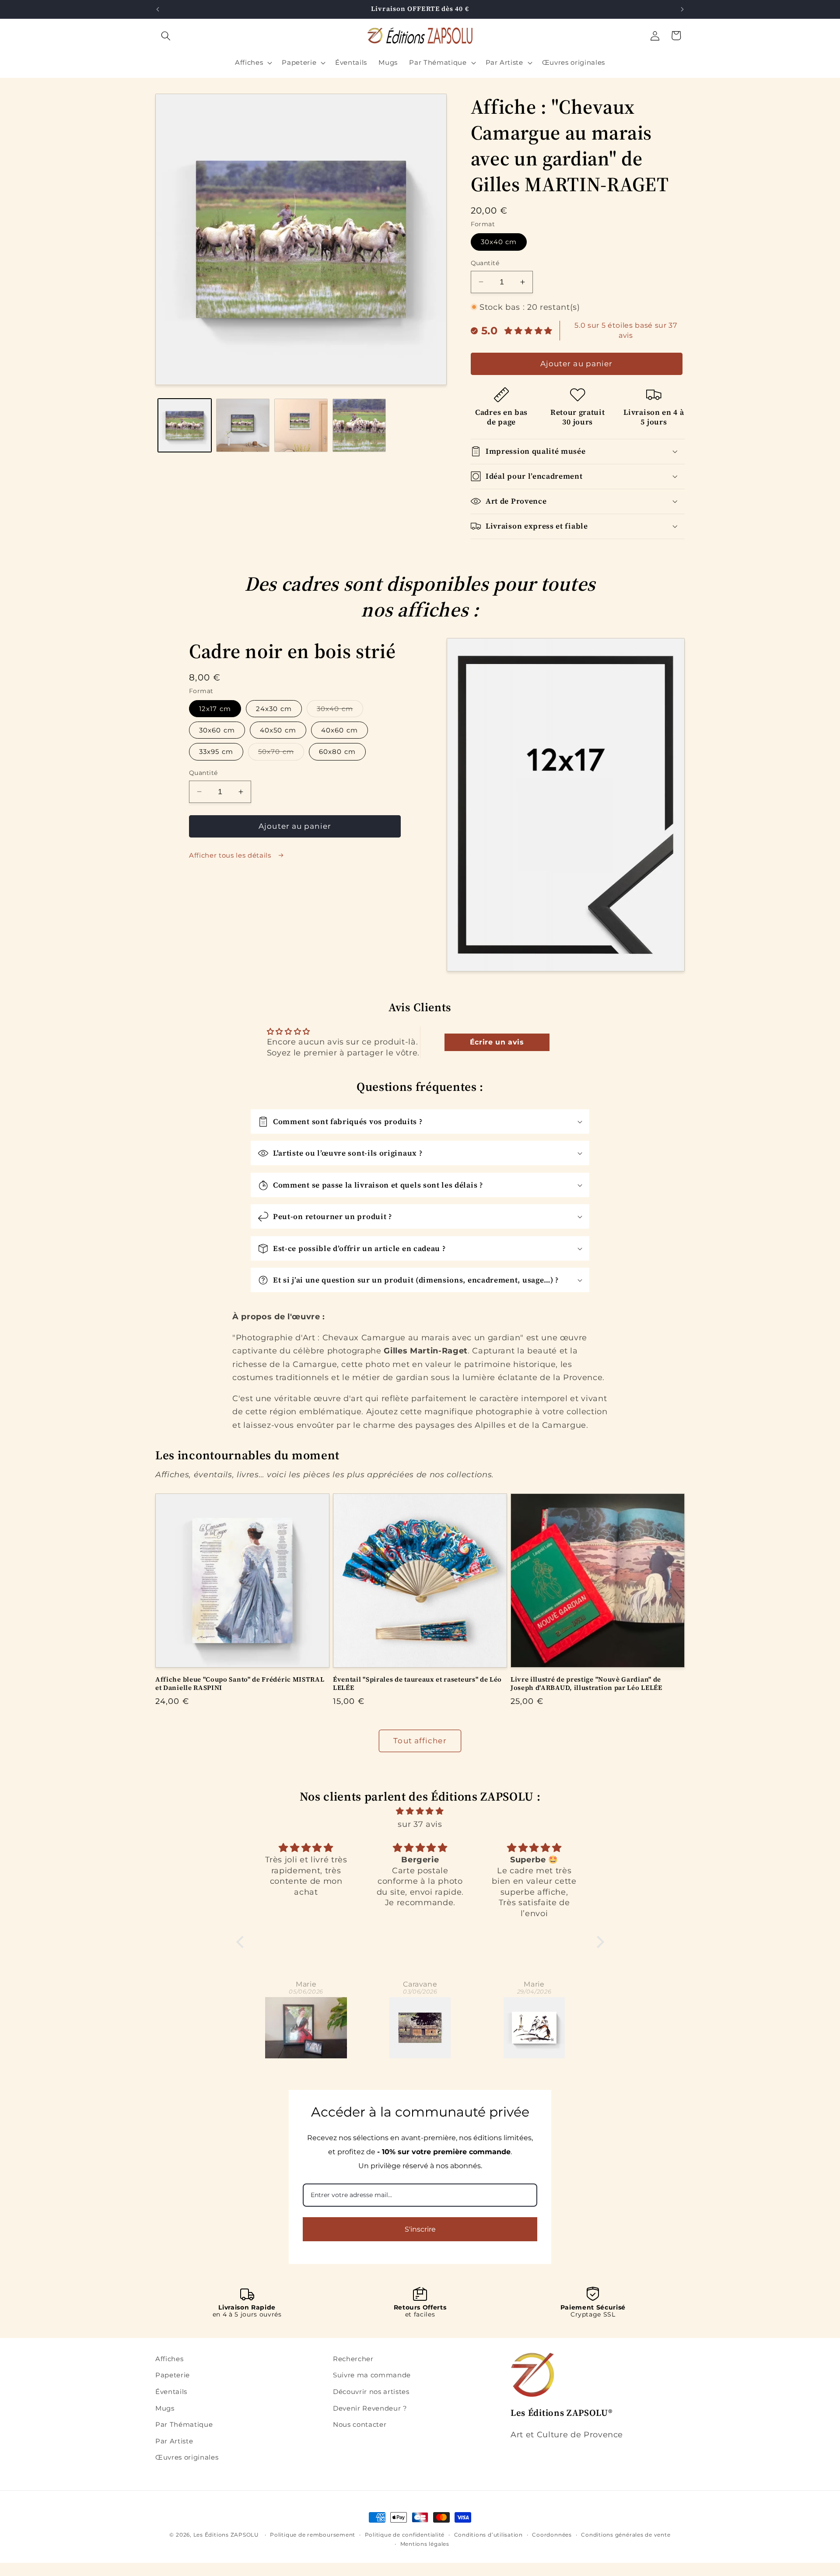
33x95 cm (216, 752)
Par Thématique (184, 2424)
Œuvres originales (187, 2457)
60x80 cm (337, 752)
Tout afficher (420, 1741)
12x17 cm (215, 709)
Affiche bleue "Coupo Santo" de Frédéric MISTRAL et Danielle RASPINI (240, 1684)
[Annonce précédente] (158, 9)
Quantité (485, 263)
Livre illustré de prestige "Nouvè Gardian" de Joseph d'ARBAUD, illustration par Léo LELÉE (586, 1684)
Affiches (169, 2359)
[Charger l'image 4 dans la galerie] (359, 425)
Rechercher (353, 2359)
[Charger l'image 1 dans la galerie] (185, 425)
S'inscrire (420, 2229)
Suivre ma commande (372, 2375)
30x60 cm (217, 730)
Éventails (171, 2392)
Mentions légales (425, 2544)
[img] (420, 1811)
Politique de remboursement (313, 2535)
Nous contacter (360, 2424)
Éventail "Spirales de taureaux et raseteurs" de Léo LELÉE (417, 1684)
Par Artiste (174, 2441)
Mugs (165, 2408)
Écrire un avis (497, 1042)
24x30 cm (274, 709)
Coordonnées (552, 2535)
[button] (166, 35)
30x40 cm (499, 242)
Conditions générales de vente (626, 2535)
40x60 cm (339, 730)
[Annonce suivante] (682, 9)
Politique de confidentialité (405, 2535)
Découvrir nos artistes (371, 2392)
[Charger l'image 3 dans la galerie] (301, 425)
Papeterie (173, 2375)
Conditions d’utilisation (488, 2535)
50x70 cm (281, 754)
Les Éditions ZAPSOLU (226, 2535)
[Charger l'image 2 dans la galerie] (243, 425)
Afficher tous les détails (231, 855)
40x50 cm (278, 730)
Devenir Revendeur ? (370, 2408)
